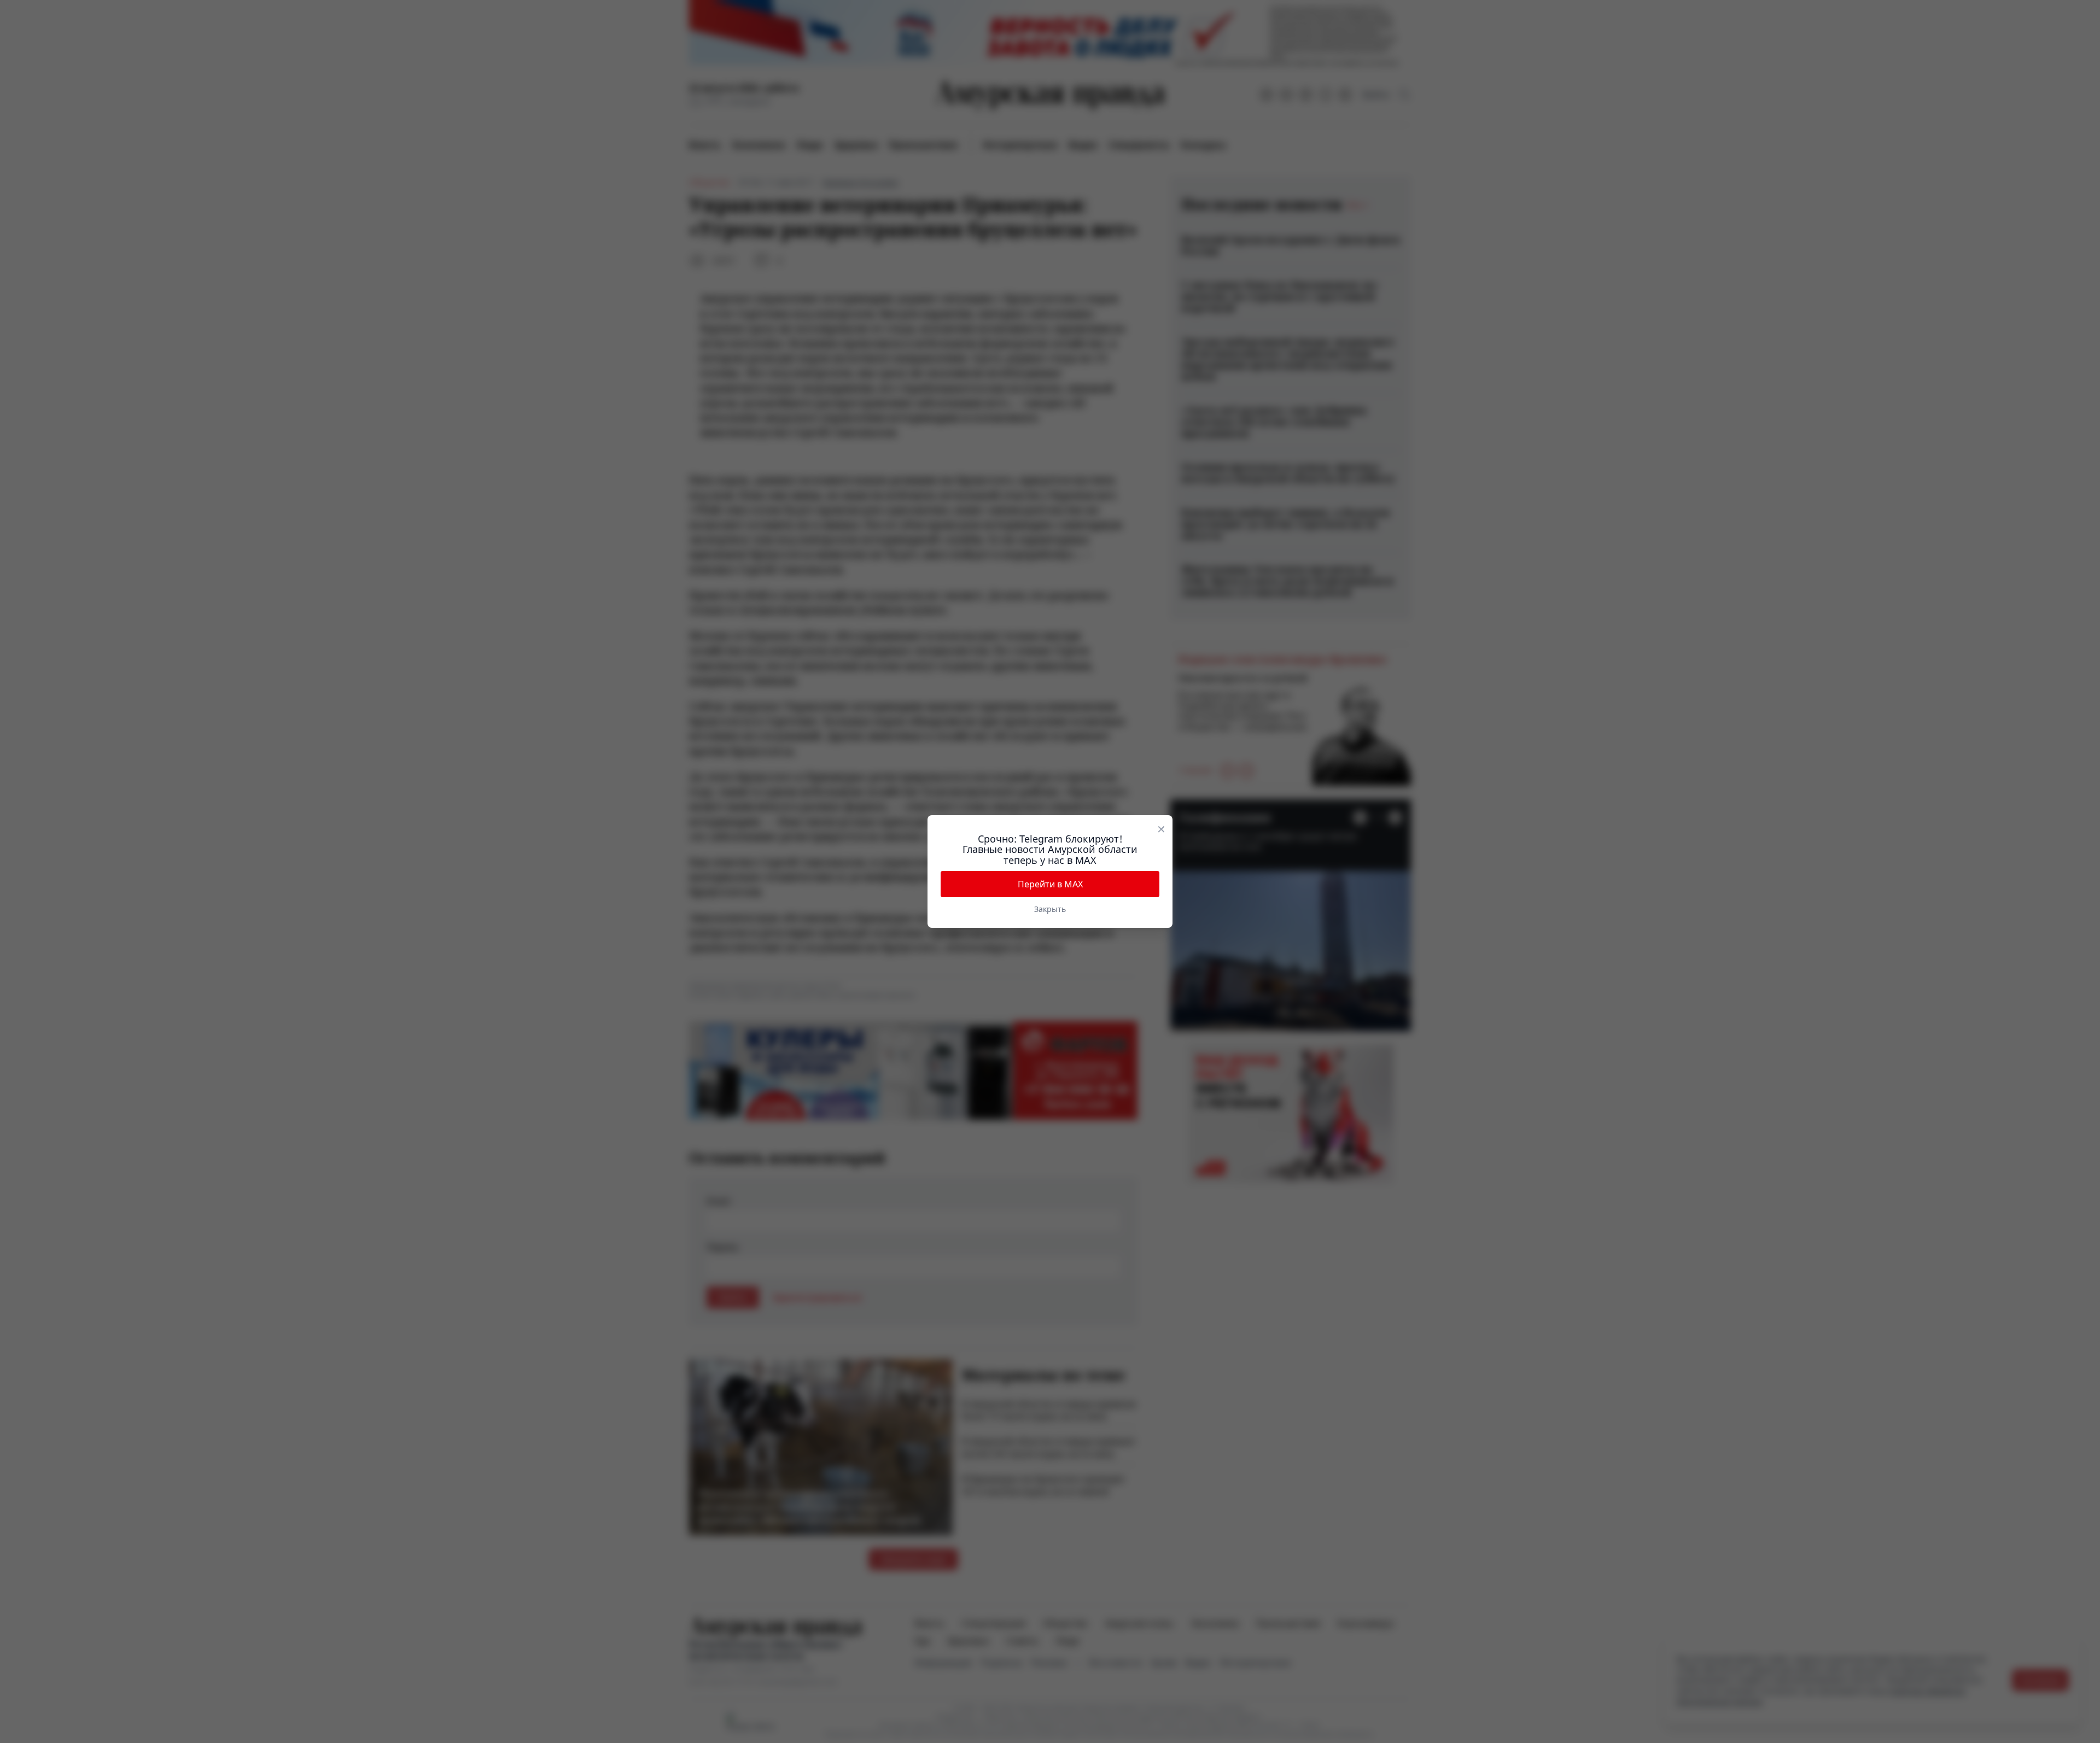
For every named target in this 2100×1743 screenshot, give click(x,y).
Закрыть (1050, 909)
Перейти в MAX (1050, 884)
